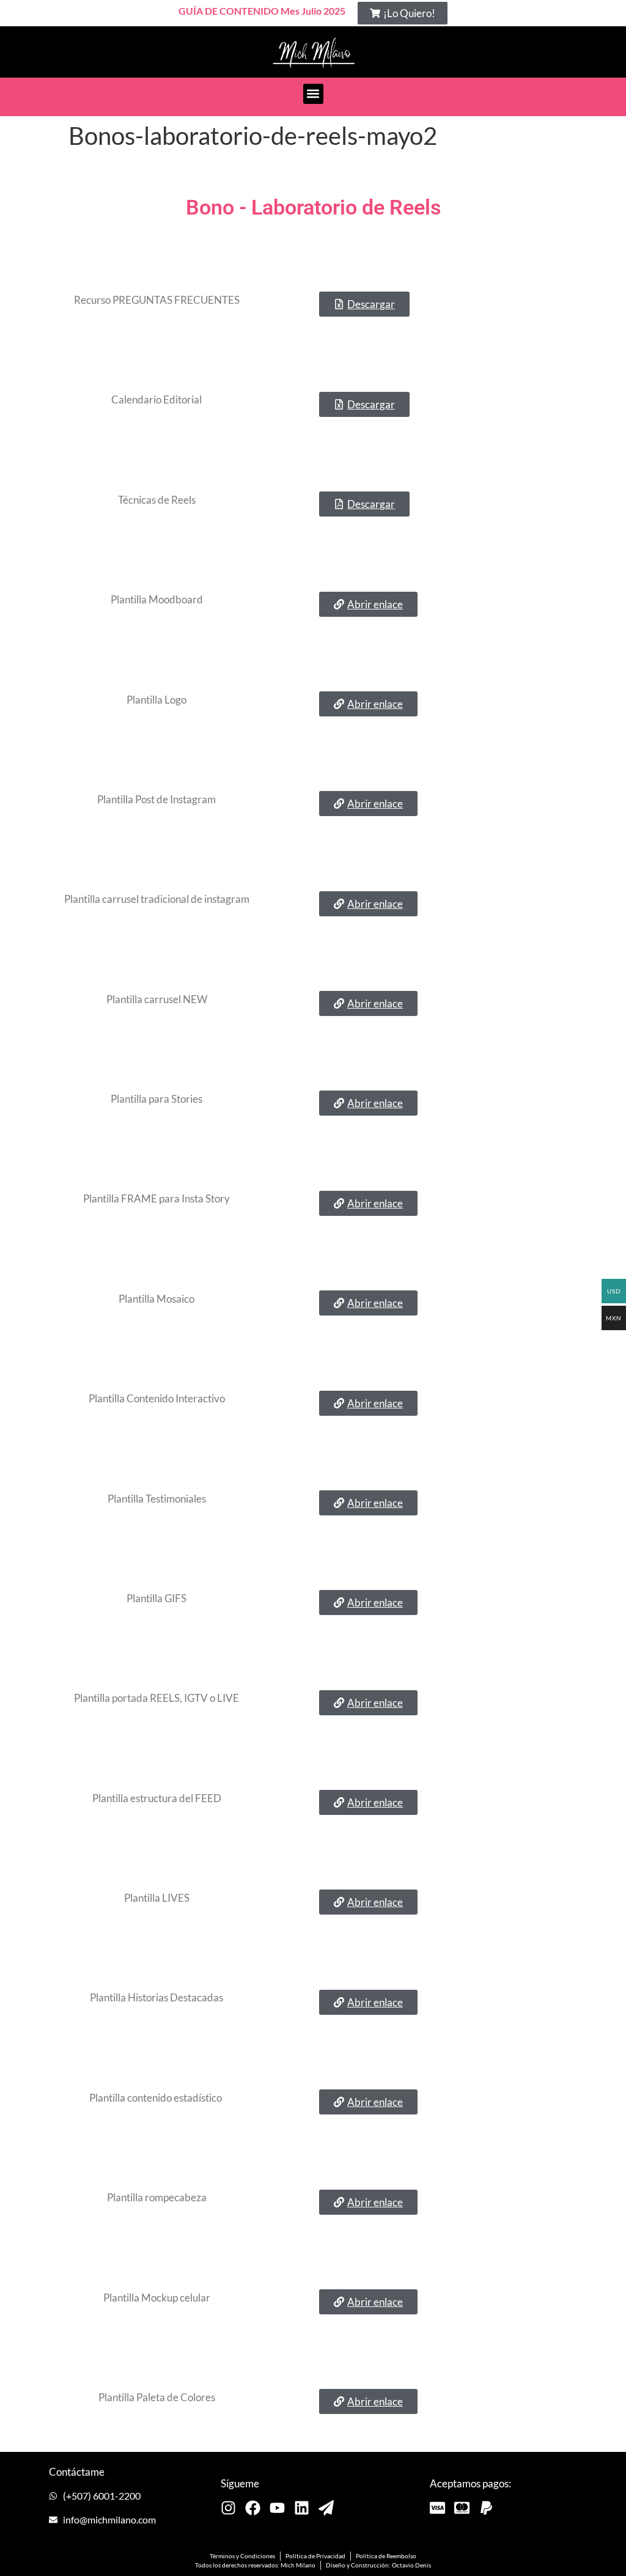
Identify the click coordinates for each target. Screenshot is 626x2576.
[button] (403, 13)
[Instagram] (228, 2508)
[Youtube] (277, 2508)
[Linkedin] (302, 2508)
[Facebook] (253, 2508)
